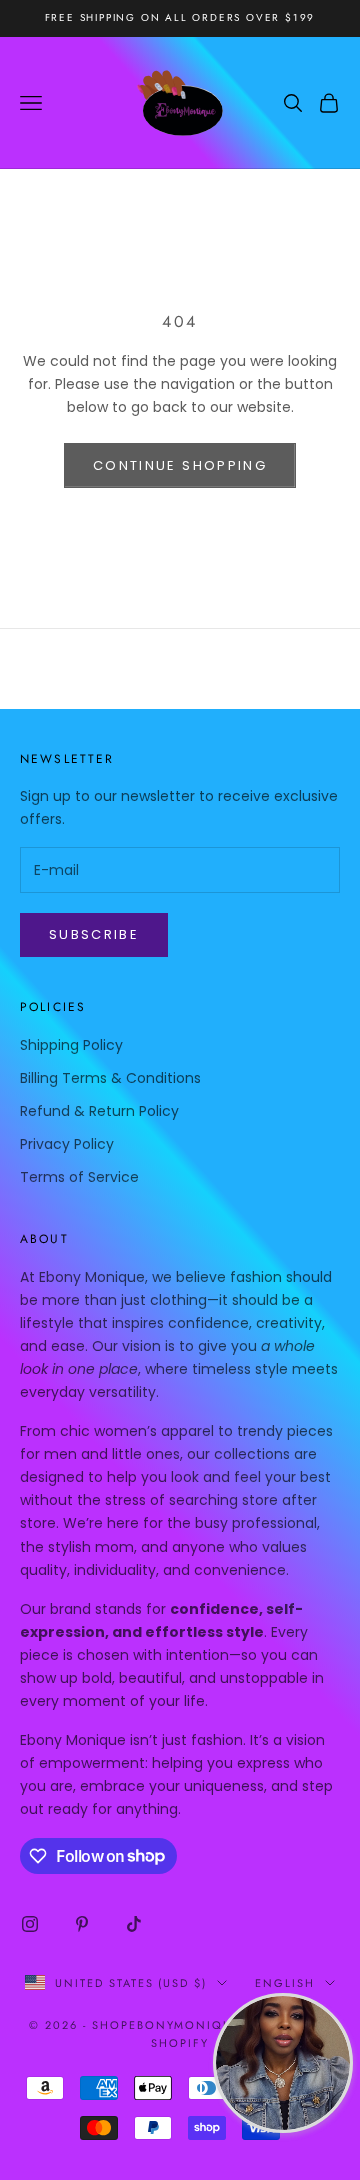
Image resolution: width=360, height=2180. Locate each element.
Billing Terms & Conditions (110, 1078)
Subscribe (94, 934)
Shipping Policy (71, 1045)
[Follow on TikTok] (134, 1924)
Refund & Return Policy (99, 1111)
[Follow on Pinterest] (82, 1924)
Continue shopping (180, 465)
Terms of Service (79, 1177)
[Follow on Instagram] (30, 1924)
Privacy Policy (67, 1144)
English (285, 1983)
